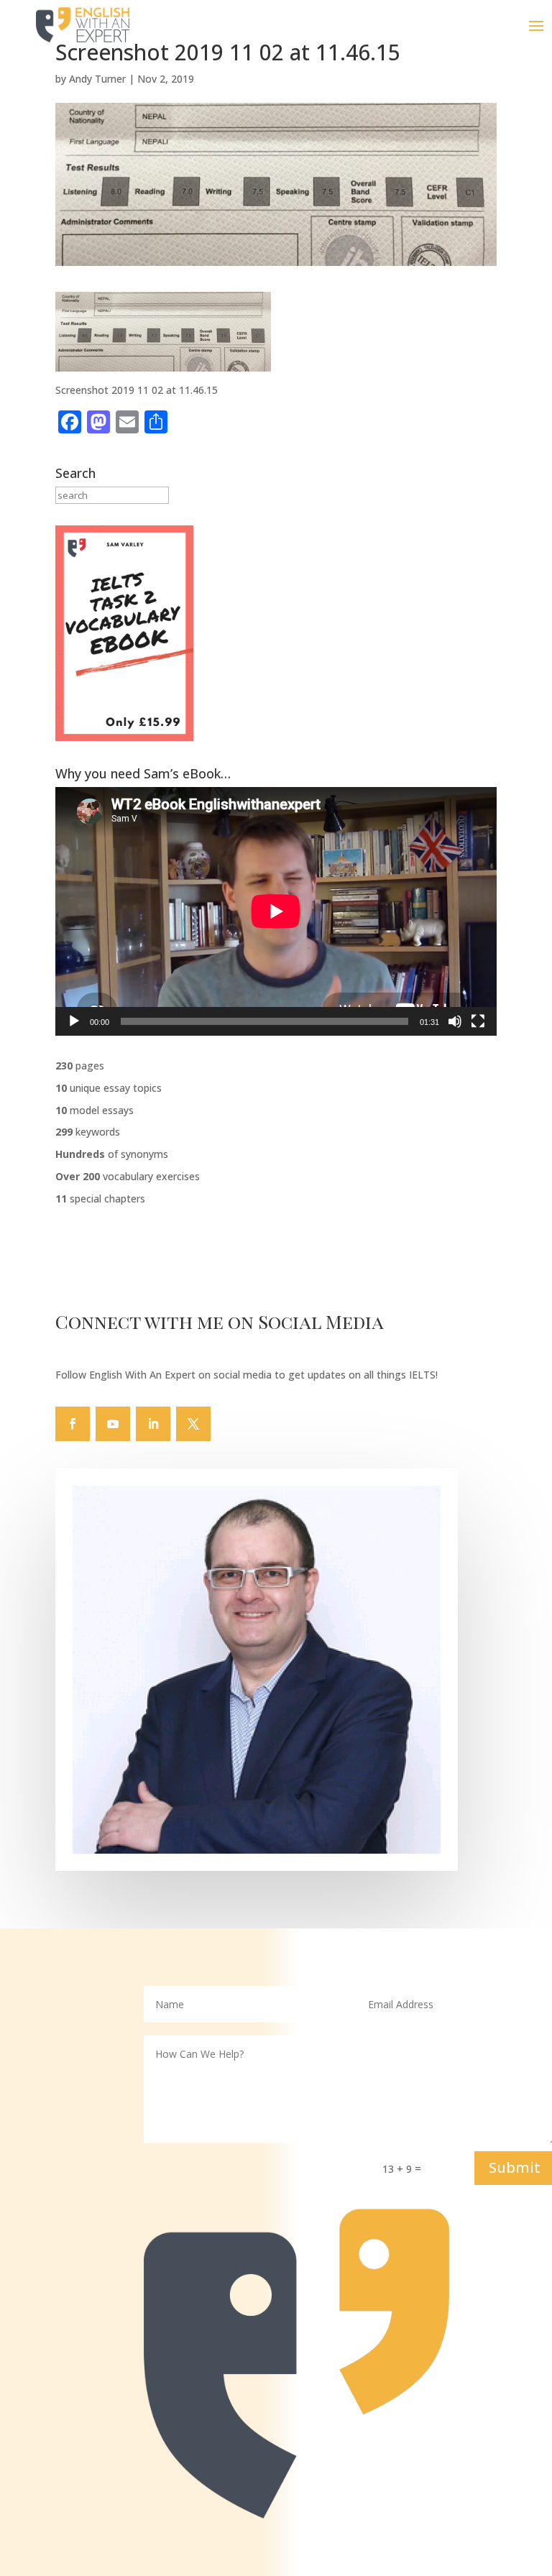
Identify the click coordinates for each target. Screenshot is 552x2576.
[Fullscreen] (478, 1021)
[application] (276, 911)
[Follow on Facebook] (73, 1424)
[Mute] (455, 1021)
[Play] (74, 1021)
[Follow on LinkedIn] (153, 1424)
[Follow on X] (193, 1424)
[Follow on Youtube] (113, 1424)
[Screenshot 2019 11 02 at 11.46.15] (163, 363)
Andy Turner (97, 79)
